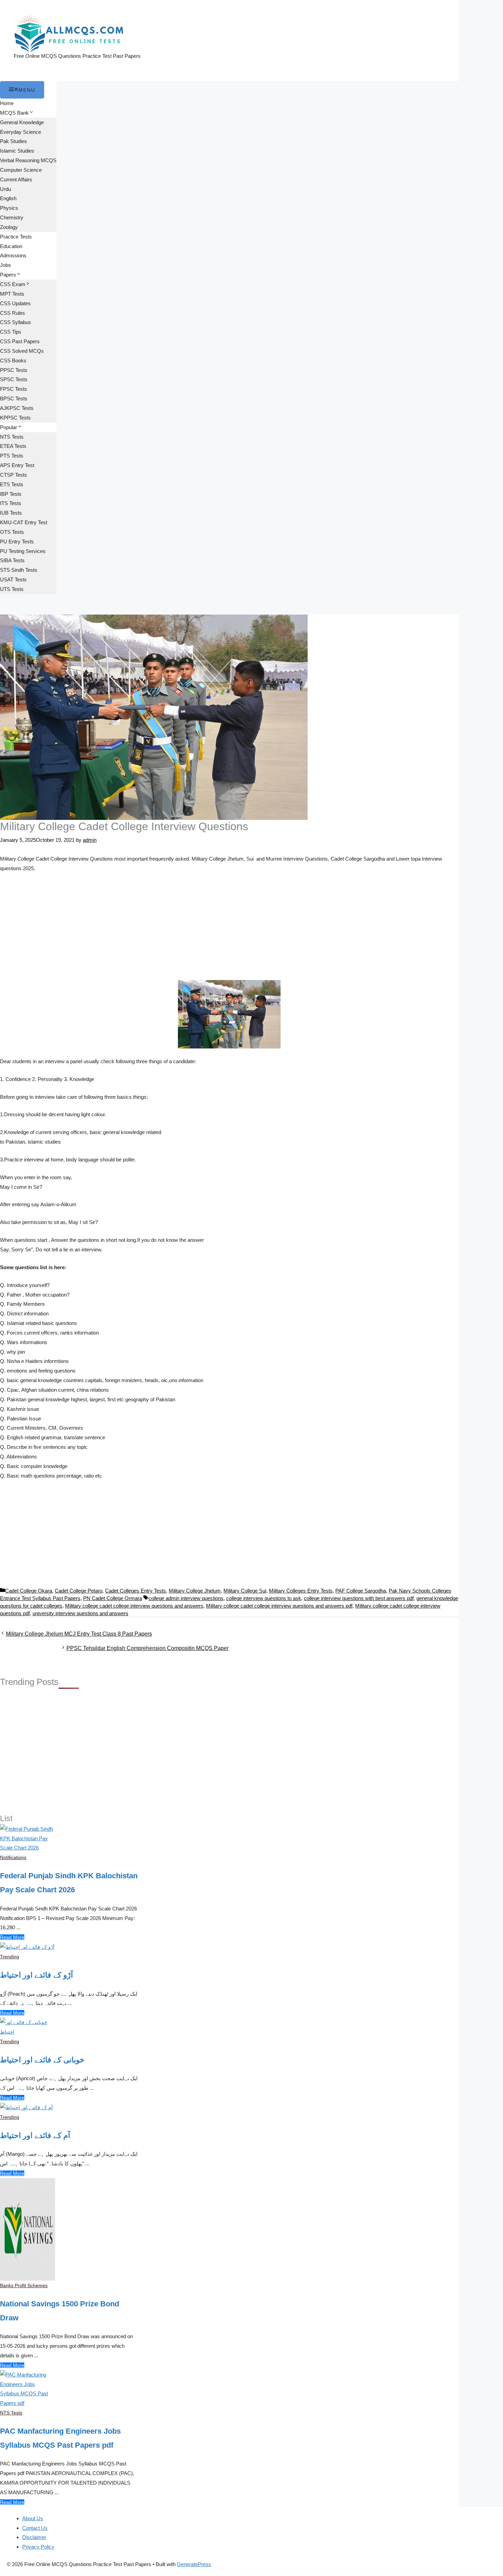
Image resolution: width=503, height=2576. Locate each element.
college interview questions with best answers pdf (359, 1598)
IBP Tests (11, 494)
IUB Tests (11, 513)
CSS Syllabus (16, 322)
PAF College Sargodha (361, 1591)
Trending (10, 1957)
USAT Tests (13, 579)
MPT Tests (12, 294)
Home (7, 103)
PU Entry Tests (17, 542)
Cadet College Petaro (79, 1591)
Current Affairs (16, 179)
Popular (9, 427)
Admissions (13, 255)
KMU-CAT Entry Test (24, 522)
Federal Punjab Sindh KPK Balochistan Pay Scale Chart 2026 (69, 1883)
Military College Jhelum (195, 1591)
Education (11, 246)
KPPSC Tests (15, 418)
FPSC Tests (14, 389)
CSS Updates (15, 303)
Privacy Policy (38, 2547)
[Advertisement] (229, 929)
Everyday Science (21, 132)
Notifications (13, 1857)
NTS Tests (12, 437)
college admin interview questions (186, 1598)
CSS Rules (12, 313)
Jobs (5, 265)
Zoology (9, 227)
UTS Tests (12, 589)
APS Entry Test (17, 465)
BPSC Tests (14, 398)
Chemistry (12, 217)
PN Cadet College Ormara (113, 1598)
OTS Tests (12, 532)
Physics (9, 208)
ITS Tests (11, 503)
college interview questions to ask (264, 1598)
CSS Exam (13, 284)
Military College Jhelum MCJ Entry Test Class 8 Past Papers (79, 1634)
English (8, 198)
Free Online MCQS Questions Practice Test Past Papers (77, 56)
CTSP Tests (14, 475)
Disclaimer (34, 2537)
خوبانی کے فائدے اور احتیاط (42, 2060)
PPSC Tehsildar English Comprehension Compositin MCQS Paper (147, 1648)
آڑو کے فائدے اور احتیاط (36, 1975)
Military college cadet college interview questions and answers (134, 1606)
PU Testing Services (23, 551)
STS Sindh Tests (19, 570)
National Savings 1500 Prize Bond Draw (60, 2311)
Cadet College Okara (29, 1591)
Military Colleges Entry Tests (301, 1591)
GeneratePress (194, 2564)
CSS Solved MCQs (22, 351)
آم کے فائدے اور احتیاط (35, 2135)
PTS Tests (12, 456)
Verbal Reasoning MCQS (28, 160)
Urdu (5, 189)
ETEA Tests (13, 446)
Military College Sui (245, 1591)
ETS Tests (12, 484)
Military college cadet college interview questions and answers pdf (279, 1606)
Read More (12, 1937)
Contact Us (35, 2528)
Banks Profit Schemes (24, 2285)
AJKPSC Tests (17, 408)
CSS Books (13, 360)
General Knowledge (22, 122)
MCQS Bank (14, 113)
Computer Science (21, 170)
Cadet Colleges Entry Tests (136, 1591)
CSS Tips (11, 332)
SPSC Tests (14, 379)
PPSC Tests (14, 370)
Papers (8, 275)
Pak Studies (14, 141)
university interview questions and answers (80, 1613)
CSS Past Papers (20, 341)
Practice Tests (16, 237)
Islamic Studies (17, 151)
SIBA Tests (12, 560)
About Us (33, 2518)
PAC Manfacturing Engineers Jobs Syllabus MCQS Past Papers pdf (60, 2438)
